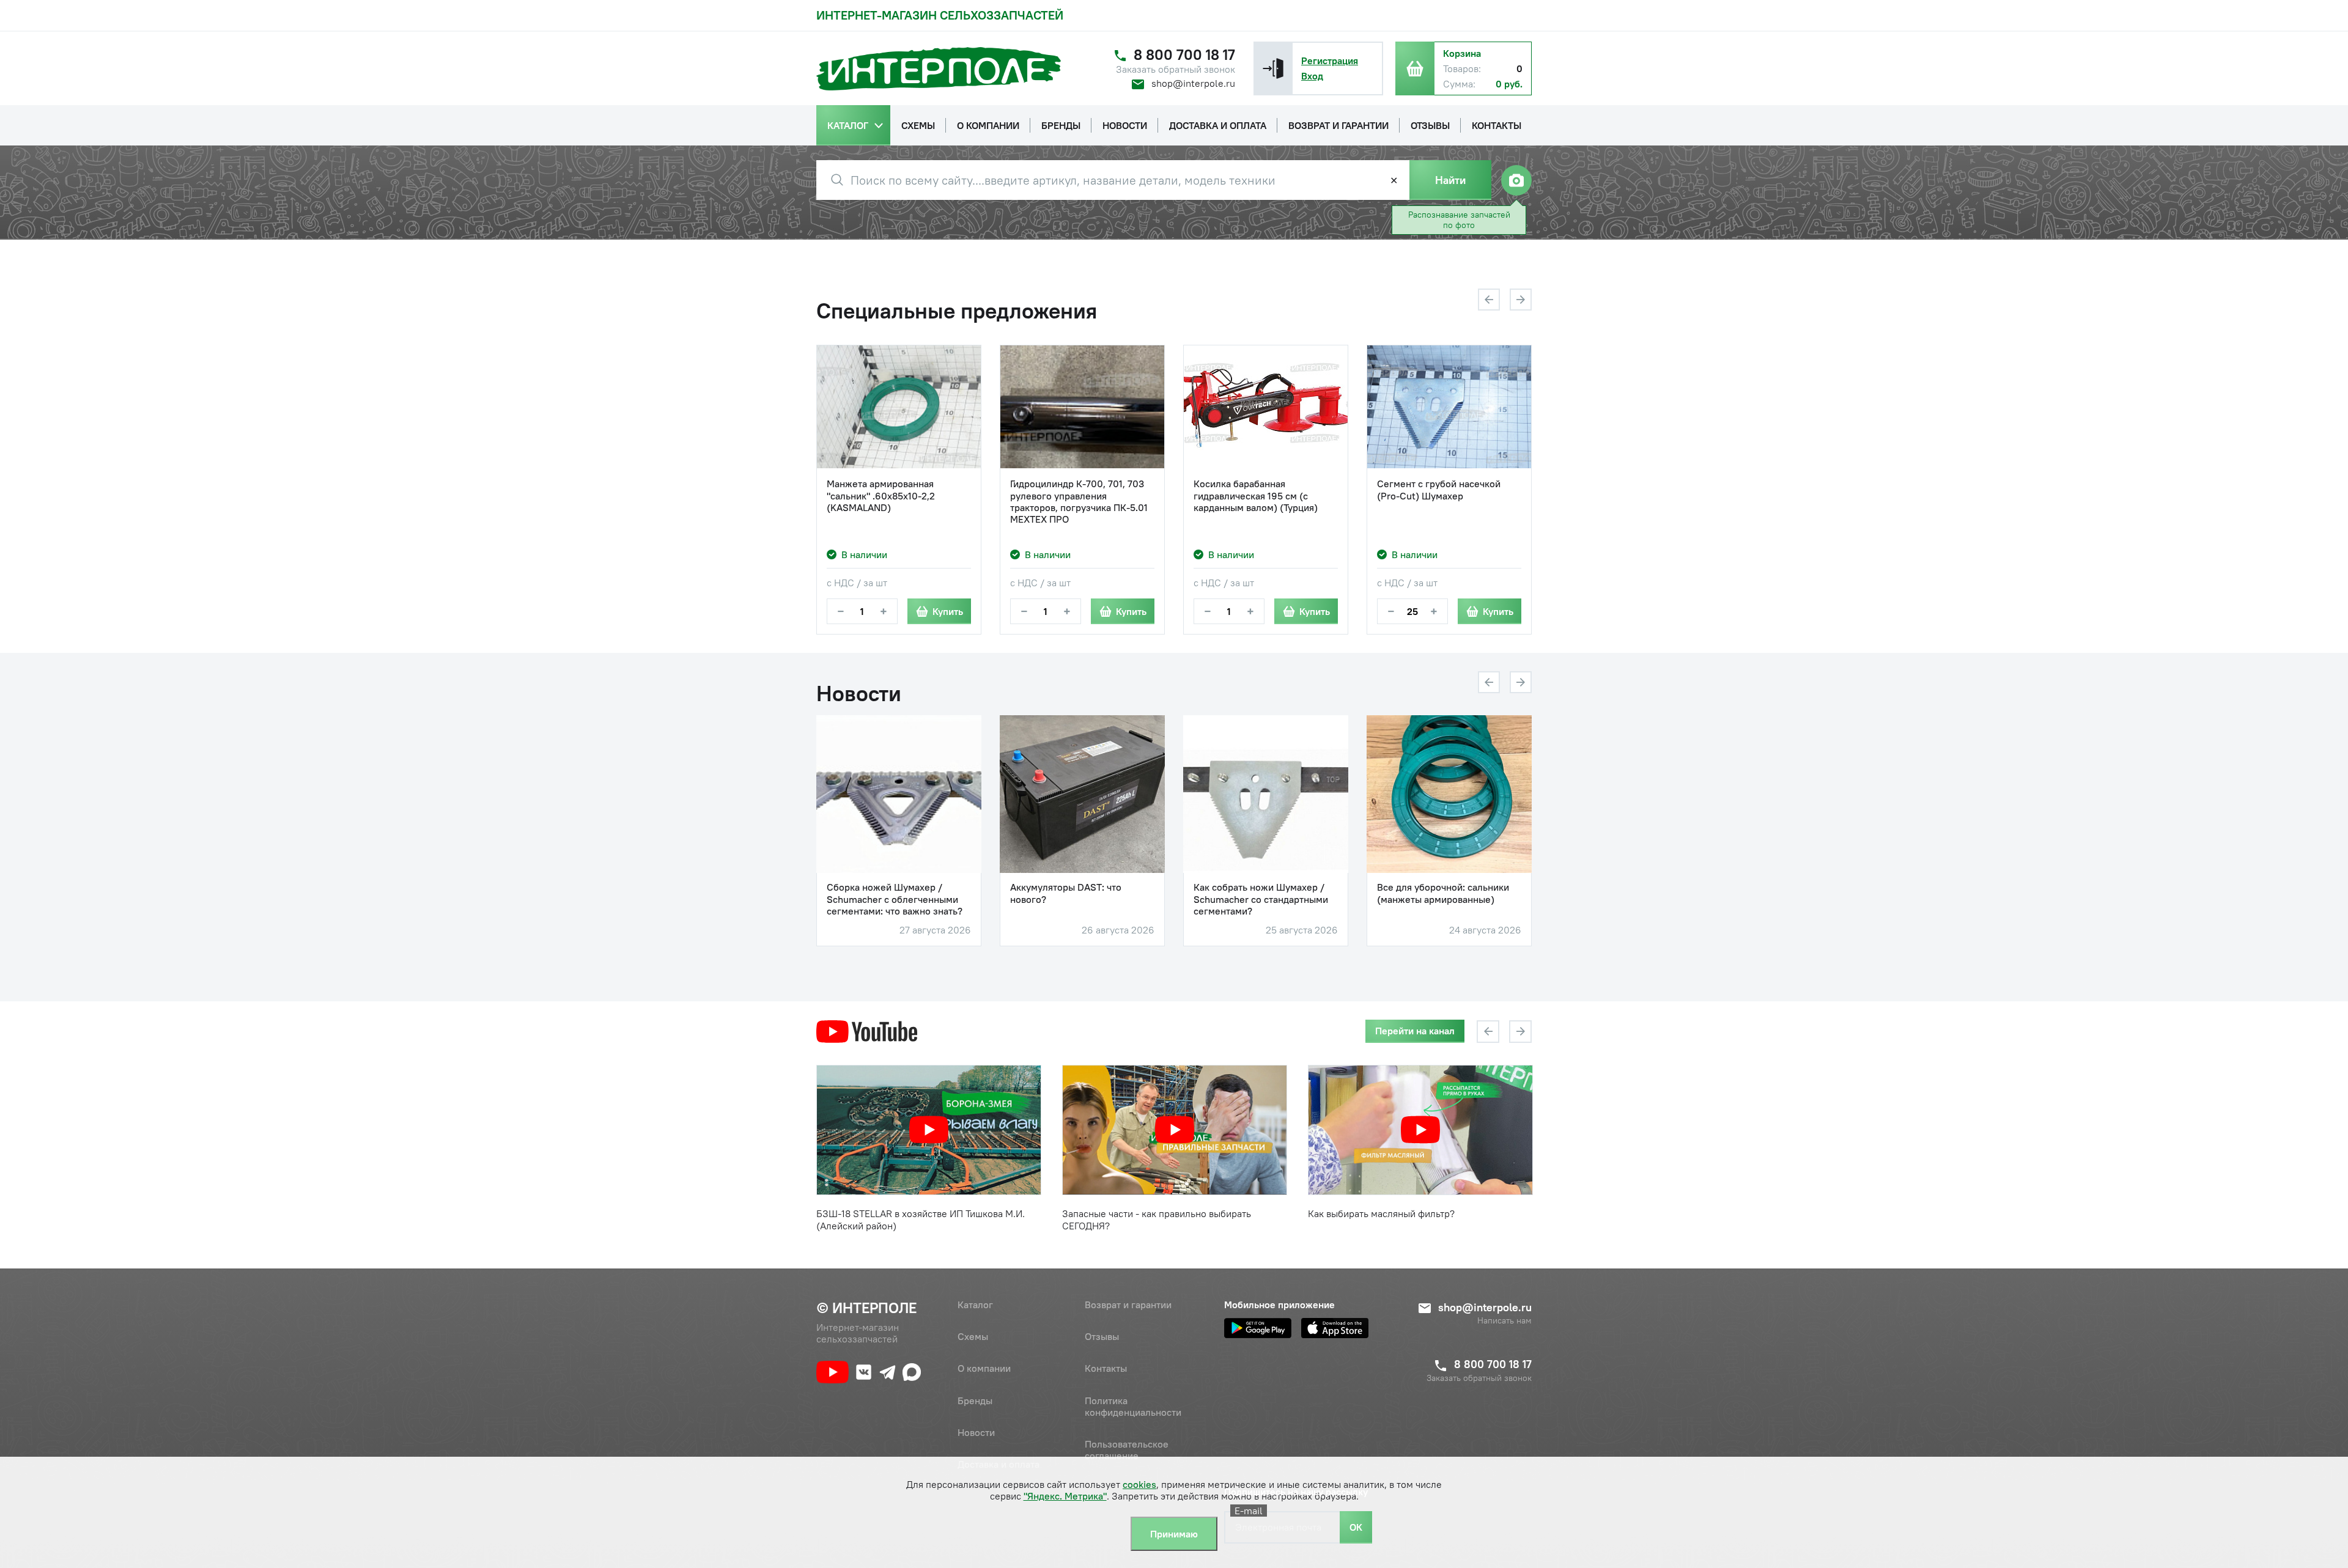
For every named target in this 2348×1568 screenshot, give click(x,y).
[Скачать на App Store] (1335, 1328)
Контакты (1106, 1368)
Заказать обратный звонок (1176, 69)
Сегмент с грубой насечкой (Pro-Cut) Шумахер (1439, 490)
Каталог (975, 1305)
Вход (1312, 76)
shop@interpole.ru (1193, 83)
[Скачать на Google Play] (1258, 1328)
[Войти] (1273, 68)
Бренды (975, 1401)
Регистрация (1330, 61)
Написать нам (1504, 1321)
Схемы (973, 1336)
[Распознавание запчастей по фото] (1516, 180)
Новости (976, 1432)
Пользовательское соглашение (1127, 1450)
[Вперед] (1521, 300)
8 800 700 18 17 (1184, 55)
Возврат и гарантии (1128, 1305)
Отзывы (1102, 1336)
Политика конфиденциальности (1133, 1406)
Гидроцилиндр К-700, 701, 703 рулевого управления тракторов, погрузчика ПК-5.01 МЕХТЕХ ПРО (1079, 502)
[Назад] (1489, 300)
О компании (984, 1368)
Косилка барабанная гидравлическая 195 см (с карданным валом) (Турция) (1256, 495)
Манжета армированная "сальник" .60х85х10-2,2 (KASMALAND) (881, 495)
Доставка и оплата (999, 1464)
